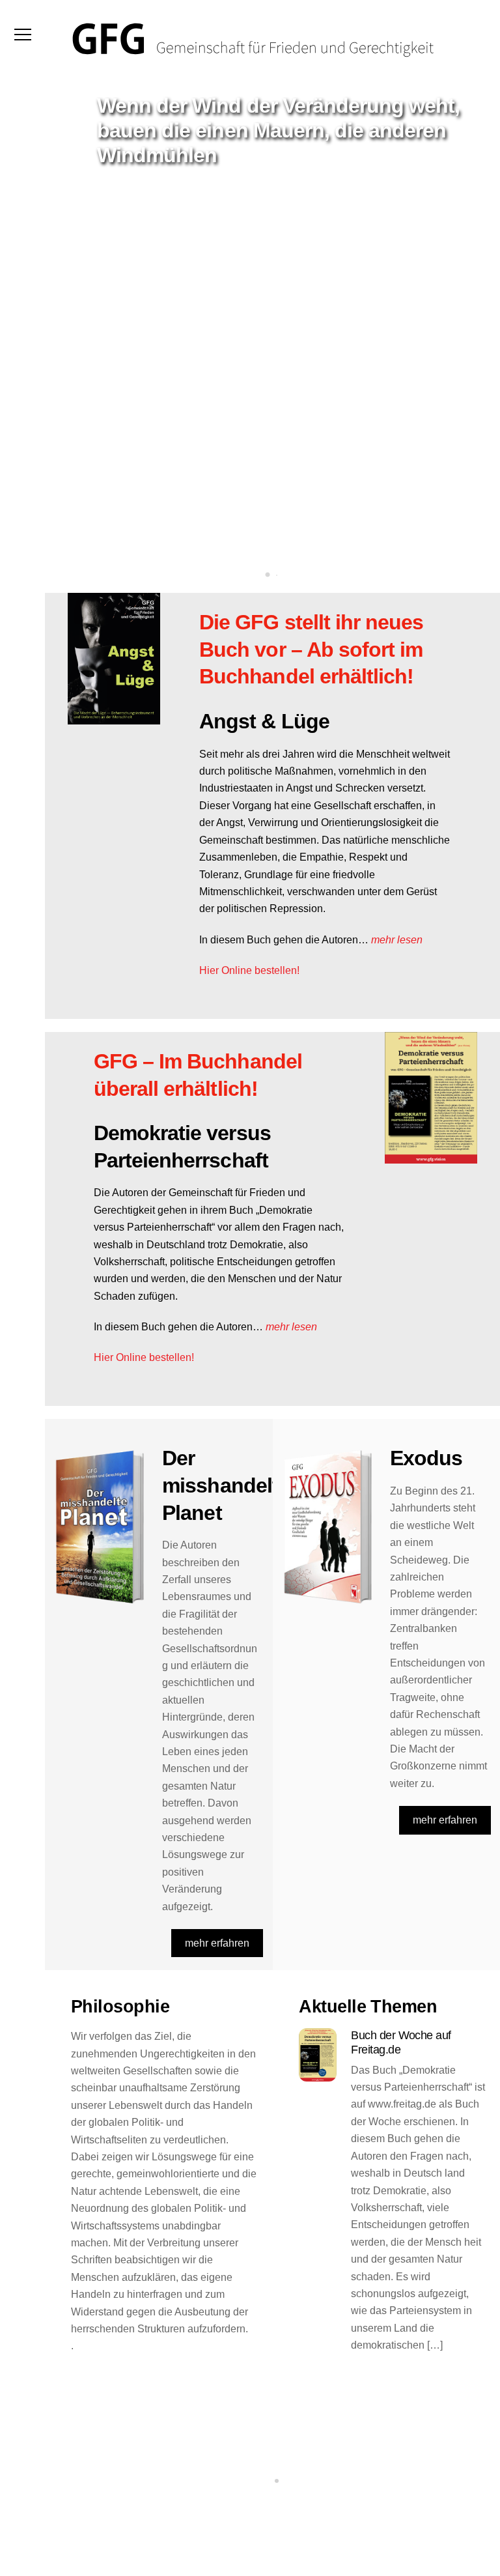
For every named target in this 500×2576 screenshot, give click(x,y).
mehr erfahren (217, 1943)
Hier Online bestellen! (249, 970)
